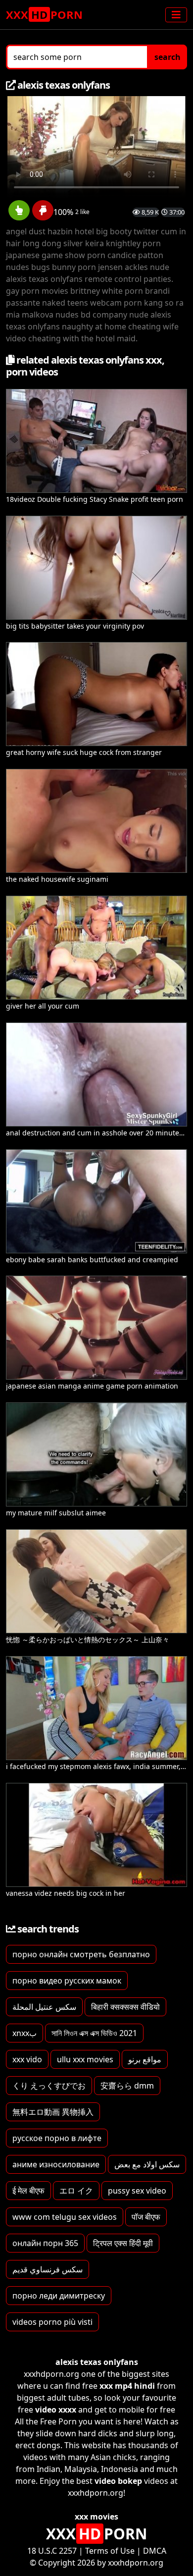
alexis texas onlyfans (97, 2362)
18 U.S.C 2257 (52, 2551)
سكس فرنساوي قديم (48, 2269)
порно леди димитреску (59, 2296)
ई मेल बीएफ (28, 2191)
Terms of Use (110, 2551)
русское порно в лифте (57, 2138)
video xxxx (56, 2410)
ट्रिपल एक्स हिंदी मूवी (123, 2243)
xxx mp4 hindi (127, 2386)
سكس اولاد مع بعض (147, 2164)
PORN (44, 14)
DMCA (155, 2551)
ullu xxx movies (85, 2059)
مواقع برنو (145, 2059)
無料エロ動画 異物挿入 (53, 2112)
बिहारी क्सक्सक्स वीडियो (125, 2007)
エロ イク (76, 2191)
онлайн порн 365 (45, 2243)
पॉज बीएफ (146, 2217)
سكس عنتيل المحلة (44, 2007)
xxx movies (96, 2517)
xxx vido (27, 2059)
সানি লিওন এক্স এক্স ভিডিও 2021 (94, 2033)
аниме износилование (56, 2164)
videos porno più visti (52, 2322)
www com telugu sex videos (65, 2217)
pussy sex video (137, 2191)
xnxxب (24, 2033)
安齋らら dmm (127, 2086)
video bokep (118, 2481)
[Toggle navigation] (176, 15)
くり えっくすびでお (49, 2086)
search (168, 57)
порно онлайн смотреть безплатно (81, 1954)
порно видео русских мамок (67, 1981)
